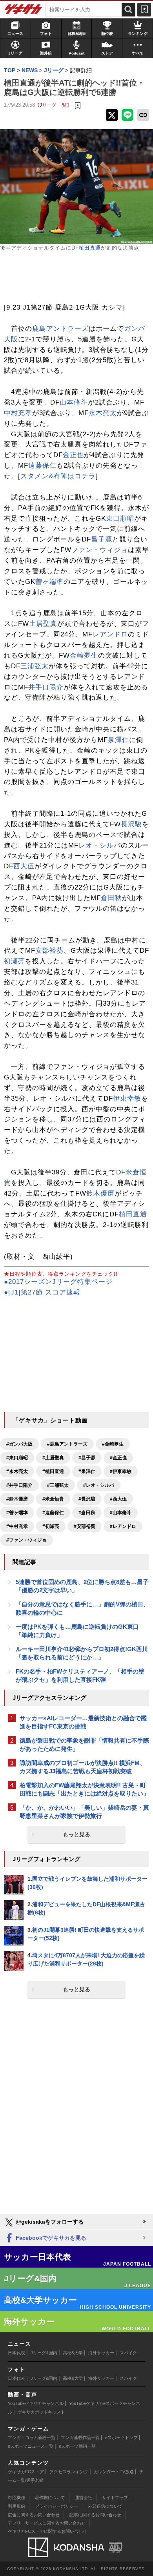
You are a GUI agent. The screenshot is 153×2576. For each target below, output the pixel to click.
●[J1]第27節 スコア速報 (42, 1292)
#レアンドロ (123, 1526)
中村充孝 (18, 413)
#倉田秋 (87, 1513)
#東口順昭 (17, 1458)
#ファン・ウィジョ (26, 1540)
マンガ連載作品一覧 (80, 2437)
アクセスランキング (69, 2472)
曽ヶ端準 (49, 582)
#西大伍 (118, 1499)
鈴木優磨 (100, 1193)
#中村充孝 (17, 1526)
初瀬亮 (15, 961)
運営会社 (84, 2498)
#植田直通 (53, 1471)
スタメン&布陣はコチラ (58, 476)
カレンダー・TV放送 (114, 2472)
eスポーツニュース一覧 (31, 2446)
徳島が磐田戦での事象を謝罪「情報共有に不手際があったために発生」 (84, 1745)
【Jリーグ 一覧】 (53, 105)
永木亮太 (103, 413)
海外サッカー (101, 2353)
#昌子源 (87, 1458)
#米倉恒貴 (53, 1499)
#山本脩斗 (121, 1513)
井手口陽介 (46, 687)
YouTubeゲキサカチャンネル (36, 2403)
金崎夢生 (84, 655)
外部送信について (105, 2506)
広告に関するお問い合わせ (34, 2515)
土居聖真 (43, 624)
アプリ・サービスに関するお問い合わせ (47, 2523)
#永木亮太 (17, 1471)
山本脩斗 (74, 402)
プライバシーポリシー (56, 2506)
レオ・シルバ (100, 845)
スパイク (128, 2353)
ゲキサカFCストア (26, 2472)
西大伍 (24, 866)
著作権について (50, 2498)
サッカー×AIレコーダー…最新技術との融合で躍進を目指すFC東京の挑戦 (83, 1722)
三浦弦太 (35, 666)
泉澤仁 (118, 740)
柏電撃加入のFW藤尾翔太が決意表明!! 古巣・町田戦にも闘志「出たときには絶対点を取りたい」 (84, 1789)
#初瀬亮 (51, 1526)
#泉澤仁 (87, 1471)
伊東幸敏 (127, 1098)
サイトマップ (115, 2498)
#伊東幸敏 (121, 1471)
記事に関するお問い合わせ (95, 2515)
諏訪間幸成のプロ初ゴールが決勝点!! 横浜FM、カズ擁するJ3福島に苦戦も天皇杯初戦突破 (83, 1767)
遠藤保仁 (42, 466)
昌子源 (102, 539)
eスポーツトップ (121, 2437)
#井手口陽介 (19, 1485)
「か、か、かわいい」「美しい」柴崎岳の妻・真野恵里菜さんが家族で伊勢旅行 (84, 1812)
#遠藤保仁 (53, 1513)
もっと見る (76, 1834)
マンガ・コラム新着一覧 (32, 2437)
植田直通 (90, 248)
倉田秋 (111, 898)
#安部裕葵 (85, 1526)
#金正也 (118, 1458)
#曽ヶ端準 (17, 1513)
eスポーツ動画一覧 (77, 2446)
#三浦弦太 (58, 1485)
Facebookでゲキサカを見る (50, 2238)
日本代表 (16, 2353)
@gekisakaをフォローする (49, 2222)
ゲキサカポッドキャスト (41, 2412)
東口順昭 (120, 519)
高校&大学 (73, 2353)
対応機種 (16, 2498)
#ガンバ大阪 (19, 1444)
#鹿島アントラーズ (67, 1444)
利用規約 (16, 2506)
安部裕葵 (49, 951)
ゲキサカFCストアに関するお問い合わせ (47, 2531)
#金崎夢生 (113, 1444)
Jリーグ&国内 (44, 2353)
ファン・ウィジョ (100, 550)
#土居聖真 (53, 1458)
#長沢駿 (87, 1499)
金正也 (73, 455)
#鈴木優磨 (17, 1499)
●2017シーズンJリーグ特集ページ (58, 1282)
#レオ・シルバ (99, 1485)
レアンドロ (110, 634)
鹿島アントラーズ (60, 329)
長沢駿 (131, 824)
